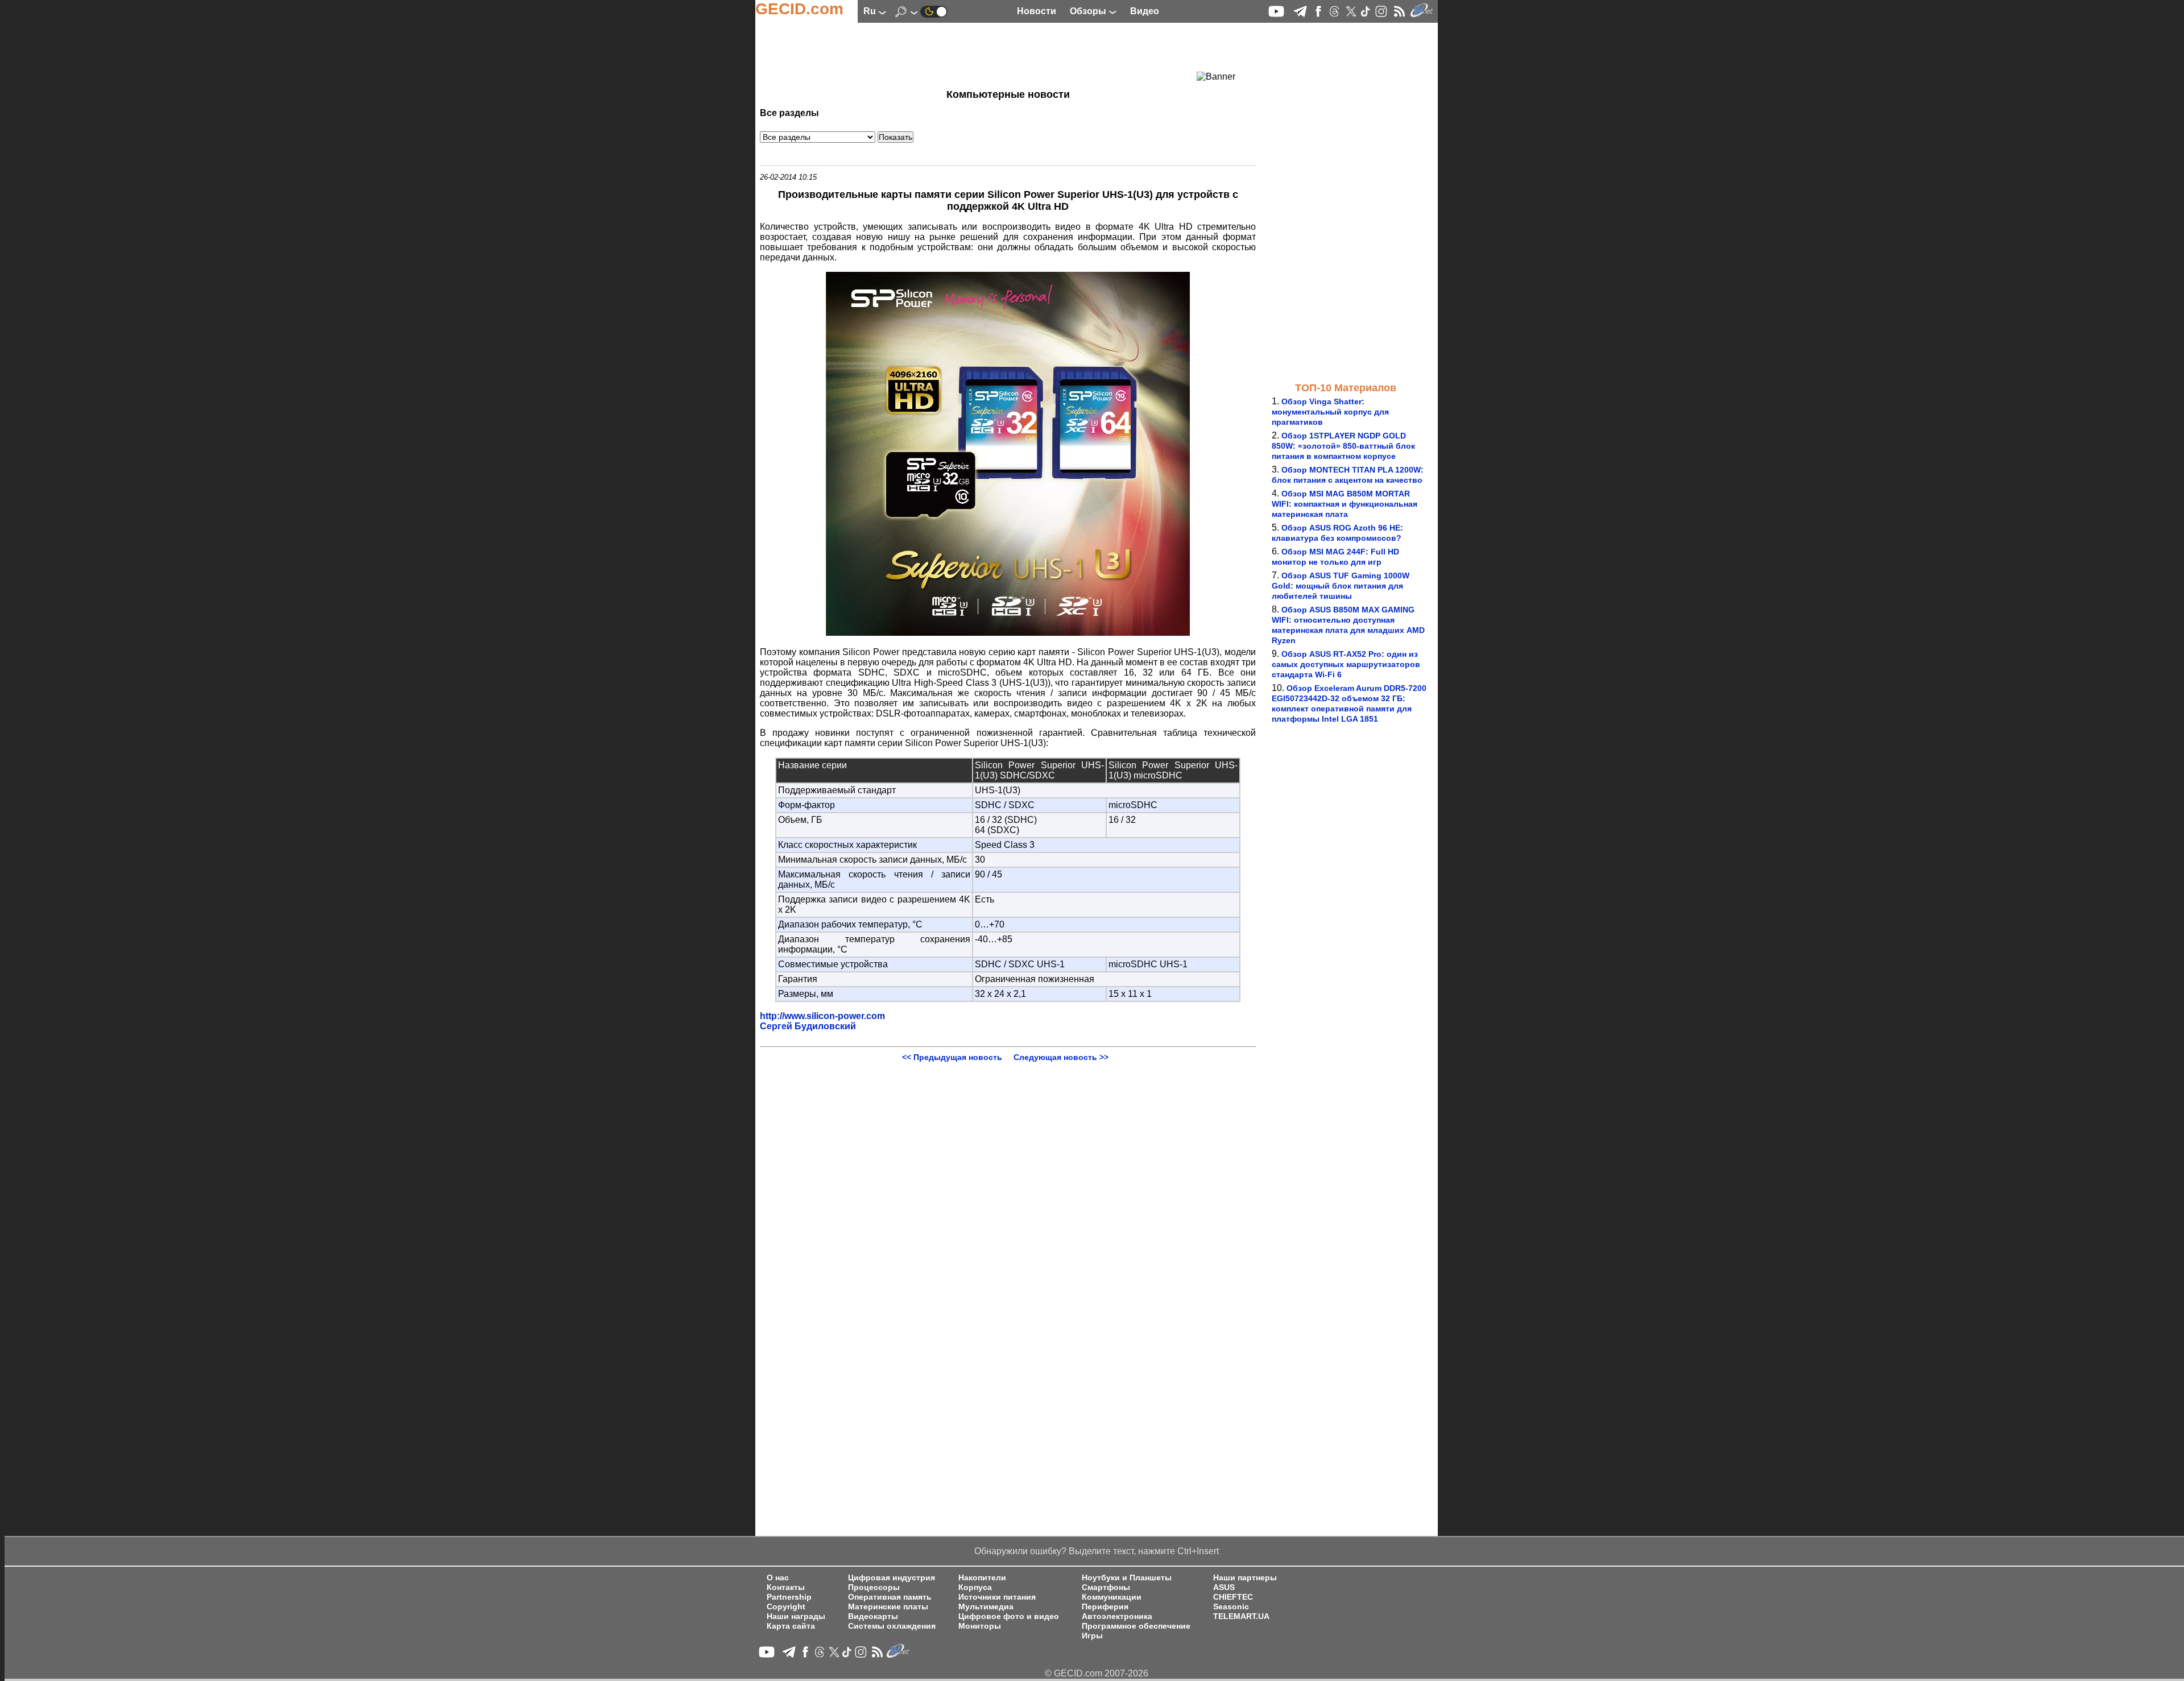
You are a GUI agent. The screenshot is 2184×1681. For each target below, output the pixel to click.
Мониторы (980, 1626)
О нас (778, 1578)
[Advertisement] (987, 54)
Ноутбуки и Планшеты (1127, 1578)
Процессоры (874, 1587)
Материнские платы (888, 1607)
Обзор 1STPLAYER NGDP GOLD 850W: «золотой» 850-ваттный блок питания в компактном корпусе (1343, 446)
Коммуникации (1112, 1597)
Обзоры (1089, 11)
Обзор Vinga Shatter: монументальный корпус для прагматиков (1330, 412)
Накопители (982, 1578)
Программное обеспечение (1136, 1626)
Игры (1092, 1636)
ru (871, 11)
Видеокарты (873, 1616)
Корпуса (975, 1587)
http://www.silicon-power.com (822, 1016)
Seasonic (1231, 1607)
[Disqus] (1008, 1204)
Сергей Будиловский (808, 1026)
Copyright (786, 1607)
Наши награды (796, 1616)
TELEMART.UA (1241, 1616)
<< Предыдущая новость (952, 1057)
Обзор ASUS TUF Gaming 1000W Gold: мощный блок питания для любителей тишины (1341, 586)
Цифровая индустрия (892, 1578)
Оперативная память (890, 1597)
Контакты (786, 1587)
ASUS (1224, 1587)
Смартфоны (1106, 1587)
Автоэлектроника (1117, 1616)
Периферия (1105, 1607)
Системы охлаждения (892, 1626)
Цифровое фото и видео (1009, 1616)
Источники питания (997, 1597)
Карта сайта (791, 1626)
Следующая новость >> (1061, 1057)
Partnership (789, 1597)
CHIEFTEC (1233, 1597)
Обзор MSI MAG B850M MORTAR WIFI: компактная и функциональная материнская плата (1345, 504)
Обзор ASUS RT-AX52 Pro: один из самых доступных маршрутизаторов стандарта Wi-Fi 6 (1346, 664)
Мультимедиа (986, 1607)
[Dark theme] (934, 11)
